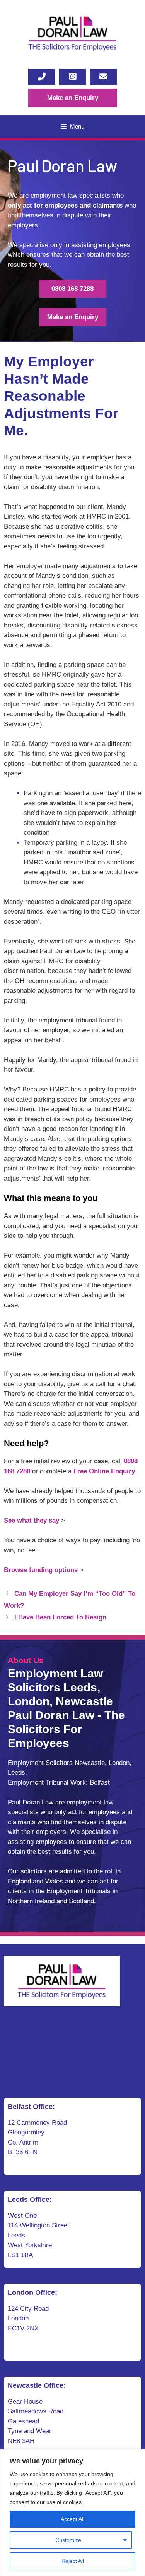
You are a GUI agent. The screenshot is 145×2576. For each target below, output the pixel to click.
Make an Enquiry (73, 98)
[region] (72, 2513)
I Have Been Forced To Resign (60, 1617)
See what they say (32, 1520)
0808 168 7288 (72, 289)
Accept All (72, 2519)
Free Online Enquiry (104, 1471)
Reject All (73, 2561)
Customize (68, 2540)
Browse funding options (41, 1570)
